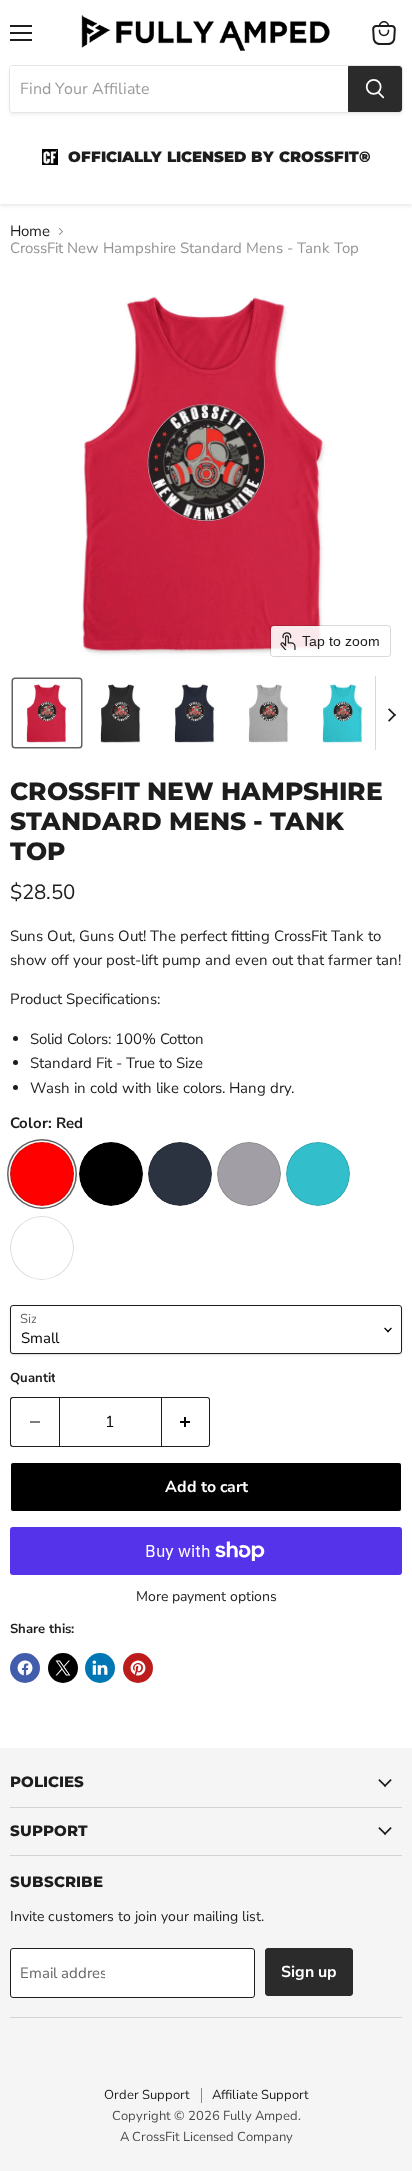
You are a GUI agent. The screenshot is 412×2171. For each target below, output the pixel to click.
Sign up (309, 1972)
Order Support (147, 2095)
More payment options (206, 1597)
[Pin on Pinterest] (138, 1668)
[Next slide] (391, 713)
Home (30, 231)
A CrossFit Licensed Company (206, 2137)
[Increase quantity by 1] (186, 1422)
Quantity (36, 1378)
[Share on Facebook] (25, 1668)
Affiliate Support (260, 2095)
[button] (47, 713)
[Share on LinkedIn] (100, 1668)
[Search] (375, 89)
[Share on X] (63, 1668)
